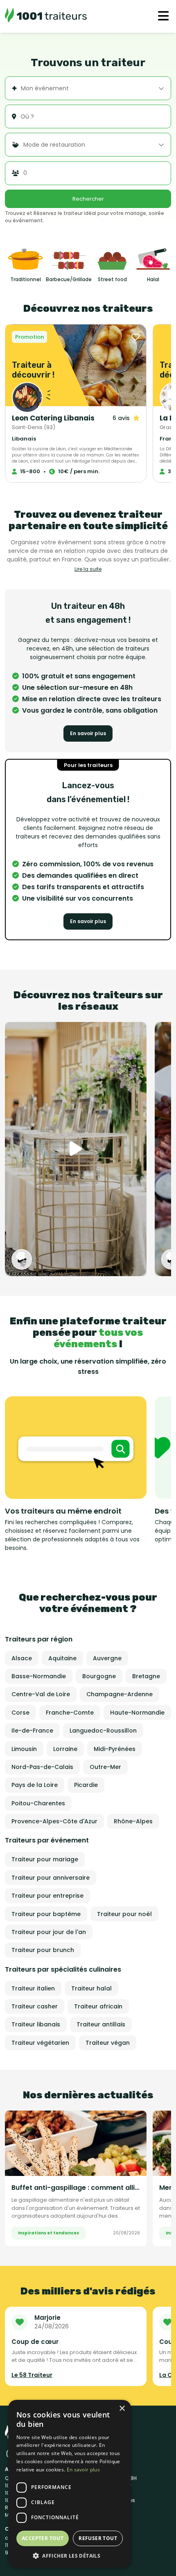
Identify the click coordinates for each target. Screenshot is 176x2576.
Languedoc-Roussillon (103, 1731)
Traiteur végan (108, 2043)
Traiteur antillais (101, 2024)
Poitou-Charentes (38, 1803)
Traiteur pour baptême (46, 1914)
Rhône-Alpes (133, 1821)
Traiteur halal (91, 1988)
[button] (70, 2556)
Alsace (22, 1658)
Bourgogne (99, 1676)
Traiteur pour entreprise (47, 1896)
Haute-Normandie (137, 1713)
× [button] (122, 2409)
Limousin (24, 1749)
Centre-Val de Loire (41, 1694)
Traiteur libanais (36, 2024)
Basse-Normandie (39, 1676)
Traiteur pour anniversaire (51, 1878)
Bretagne (146, 1676)
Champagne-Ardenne (120, 1694)
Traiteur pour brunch (43, 1950)
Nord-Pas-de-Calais (42, 1767)
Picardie (86, 1785)
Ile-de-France (32, 1731)
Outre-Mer (105, 1767)
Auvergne (107, 1658)
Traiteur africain (98, 2006)
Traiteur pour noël (124, 1914)
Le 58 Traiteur (32, 2375)
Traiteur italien (33, 1988)
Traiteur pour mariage (45, 1859)
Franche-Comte (70, 1713)
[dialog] (70, 2484)
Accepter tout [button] (43, 2538)
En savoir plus (88, 733)
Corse (20, 1713)
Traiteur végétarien (40, 2043)
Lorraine (65, 1749)
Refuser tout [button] (98, 2538)
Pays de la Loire (35, 1785)
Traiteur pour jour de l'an (49, 1932)
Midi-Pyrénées (115, 1749)
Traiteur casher (35, 2006)
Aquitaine (62, 1658)
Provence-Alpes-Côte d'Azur (54, 1821)
